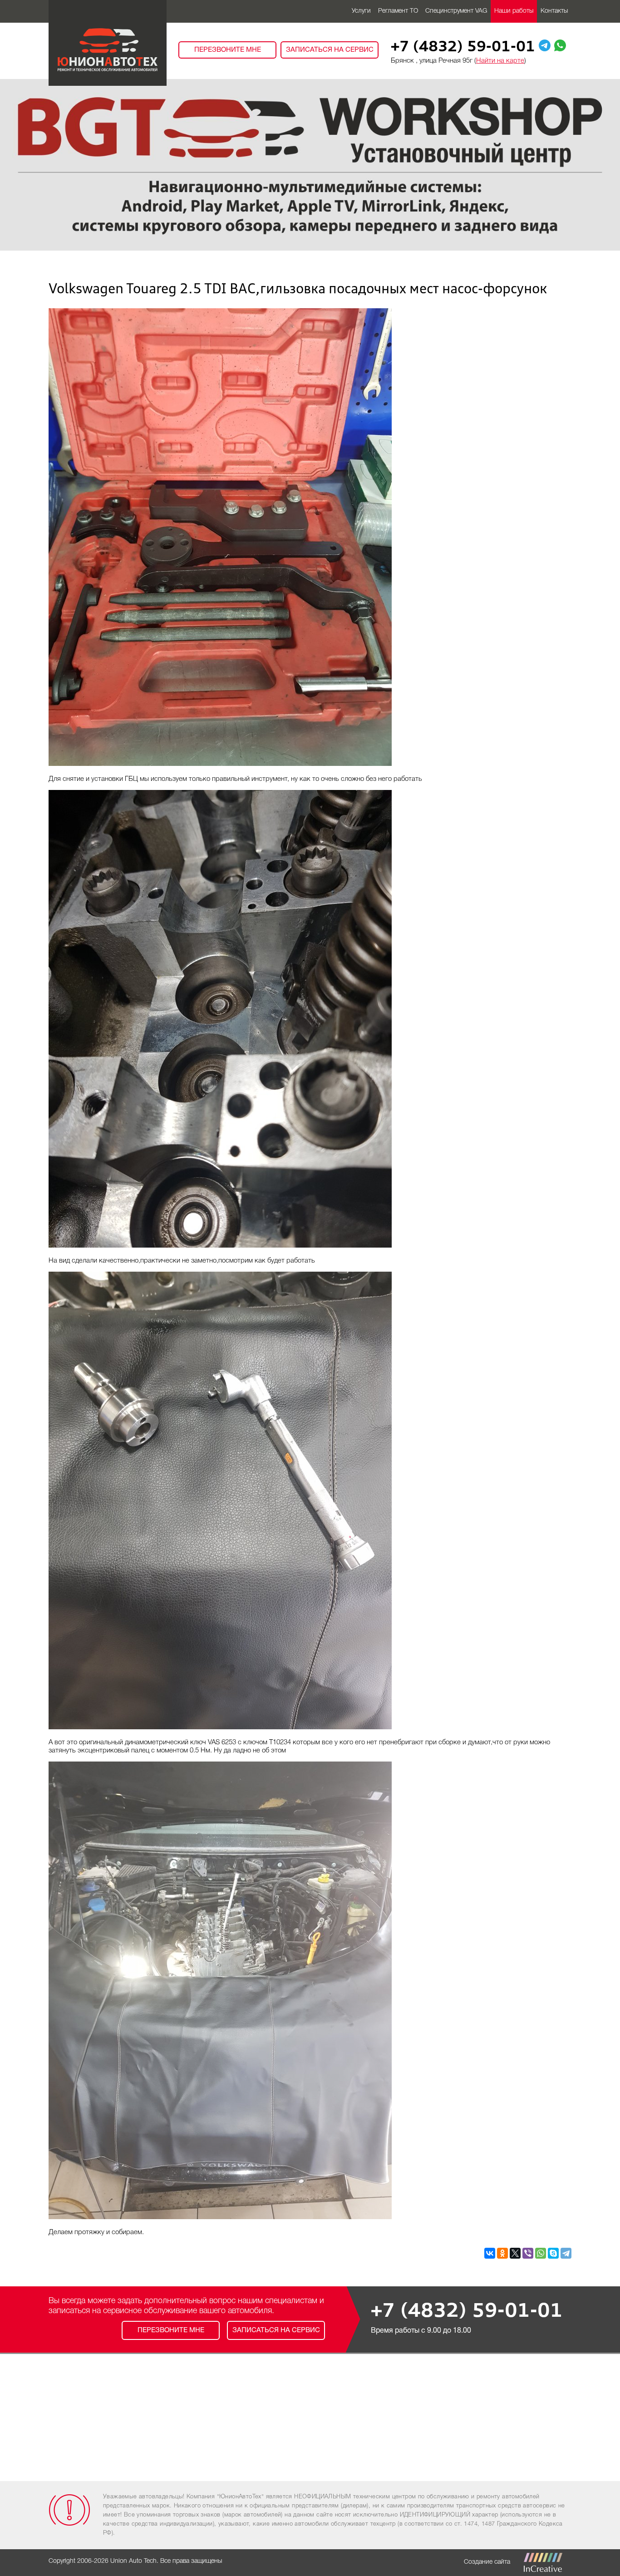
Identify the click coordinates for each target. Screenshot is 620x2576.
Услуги (361, 11)
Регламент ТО (398, 11)
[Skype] (553, 2253)
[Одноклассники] (502, 2253)
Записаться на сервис (330, 50)
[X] (515, 2253)
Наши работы (514, 11)
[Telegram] (566, 2253)
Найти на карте (500, 61)
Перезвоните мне (228, 50)
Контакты (554, 11)
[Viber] (528, 2253)
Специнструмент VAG (456, 11)
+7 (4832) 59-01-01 (463, 48)
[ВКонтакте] (490, 2253)
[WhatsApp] (541, 2253)
